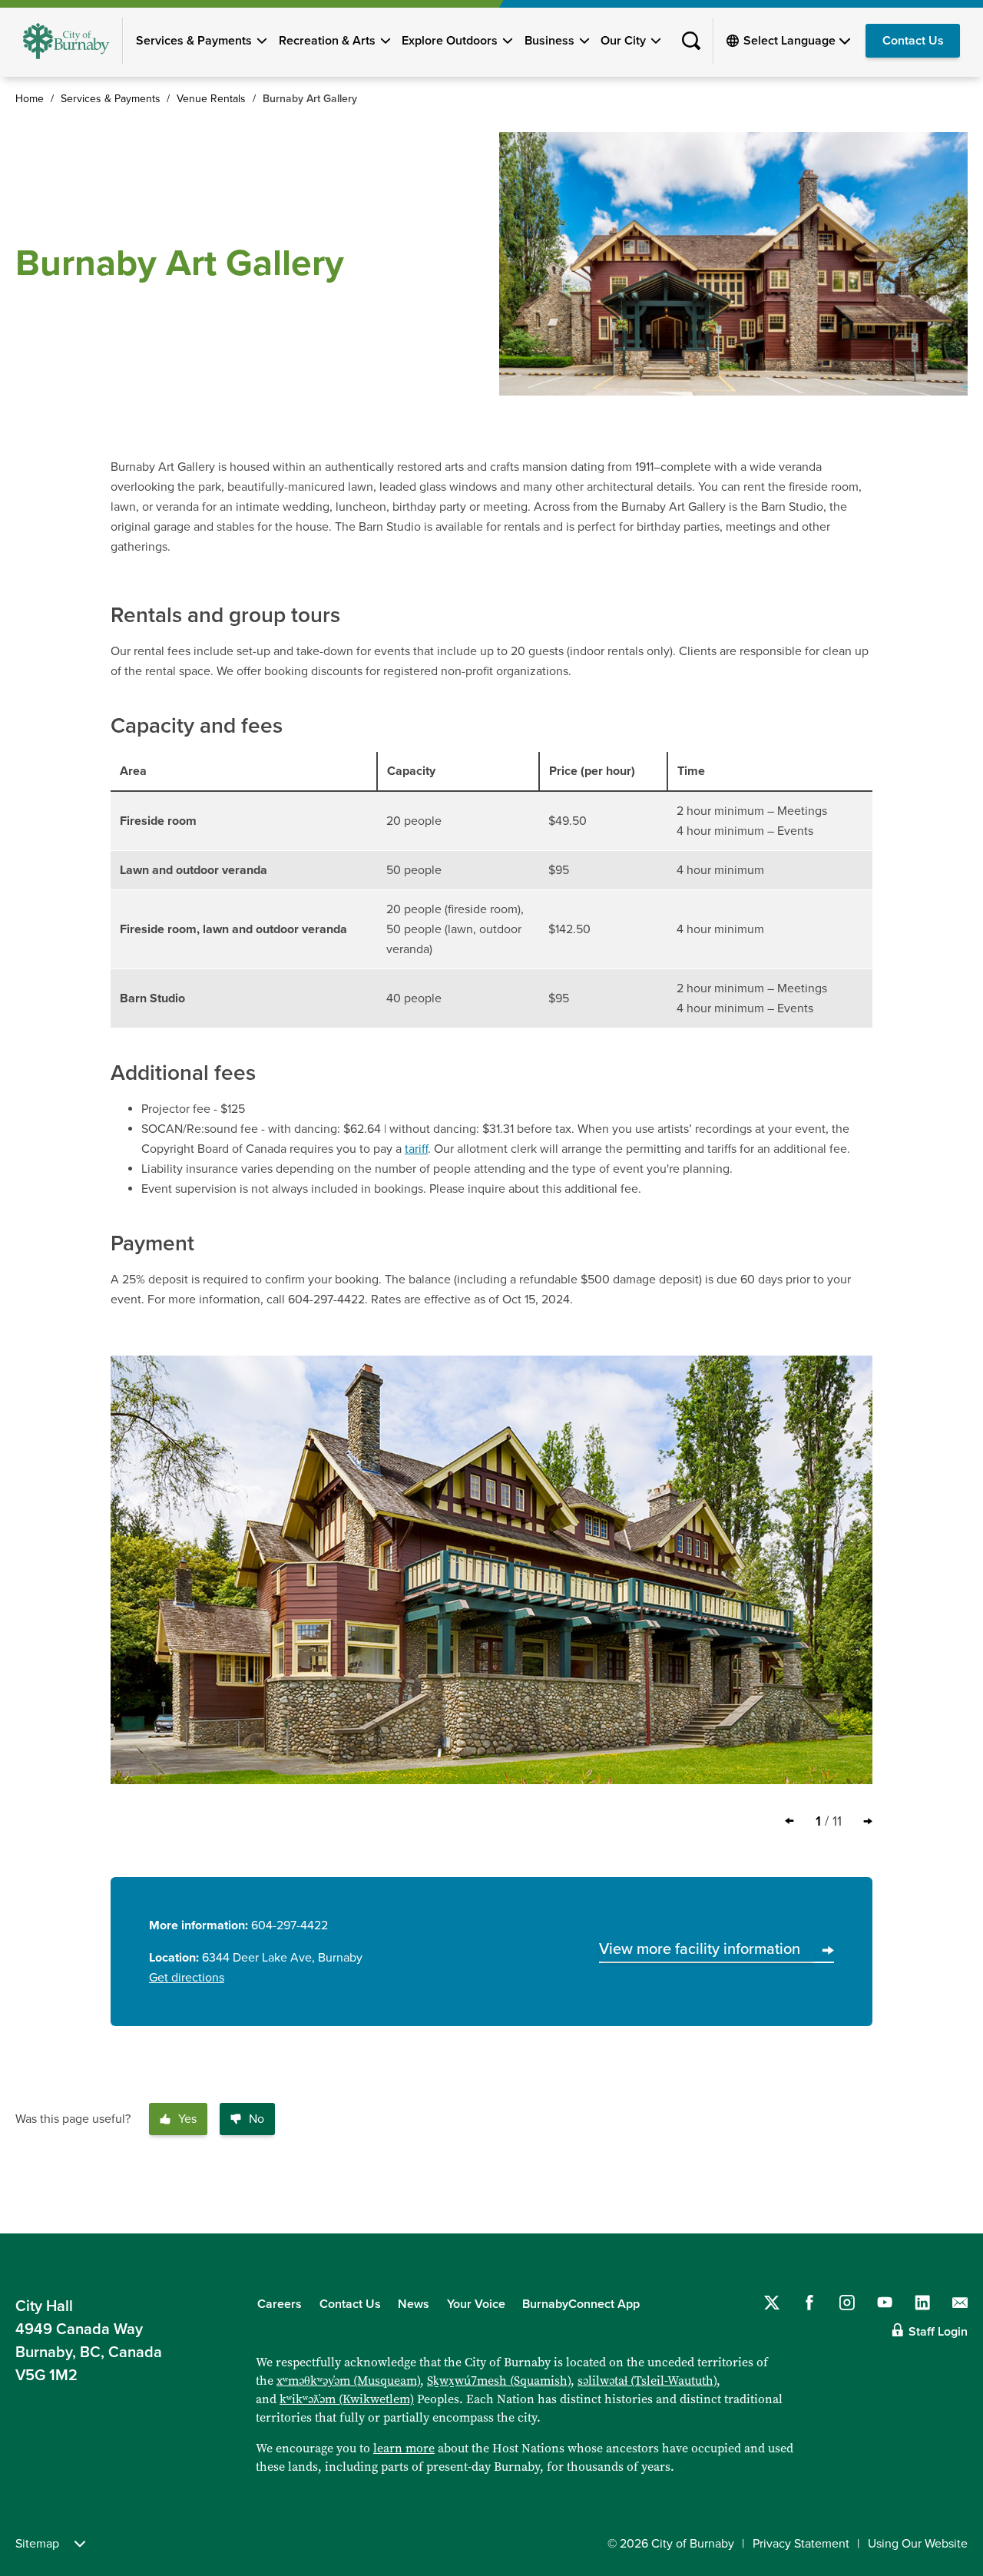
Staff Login (938, 2332)
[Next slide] (868, 1821)
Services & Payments (194, 41)
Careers (280, 2304)
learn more (404, 2448)
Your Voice (476, 2304)
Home (30, 99)
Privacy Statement (801, 2544)
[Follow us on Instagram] (847, 2303)
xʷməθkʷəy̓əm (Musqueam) (348, 2381)
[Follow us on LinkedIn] (922, 2303)
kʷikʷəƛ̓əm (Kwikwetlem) (347, 2399)
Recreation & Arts (327, 41)
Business (549, 41)
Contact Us (913, 41)
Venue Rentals (211, 99)
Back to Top (945, 2200)
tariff (416, 1149)
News (414, 2304)
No (257, 2119)
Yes (187, 2119)
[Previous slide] (789, 1821)
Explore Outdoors (450, 41)
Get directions (187, 1978)
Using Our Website (918, 2544)
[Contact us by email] (960, 2303)
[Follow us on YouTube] (885, 2303)
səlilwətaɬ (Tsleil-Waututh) (647, 2381)
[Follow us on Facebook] (809, 2303)
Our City (623, 41)
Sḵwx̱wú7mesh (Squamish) (499, 2381)
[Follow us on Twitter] (772, 2303)
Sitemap (37, 2544)
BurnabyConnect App (581, 2304)
